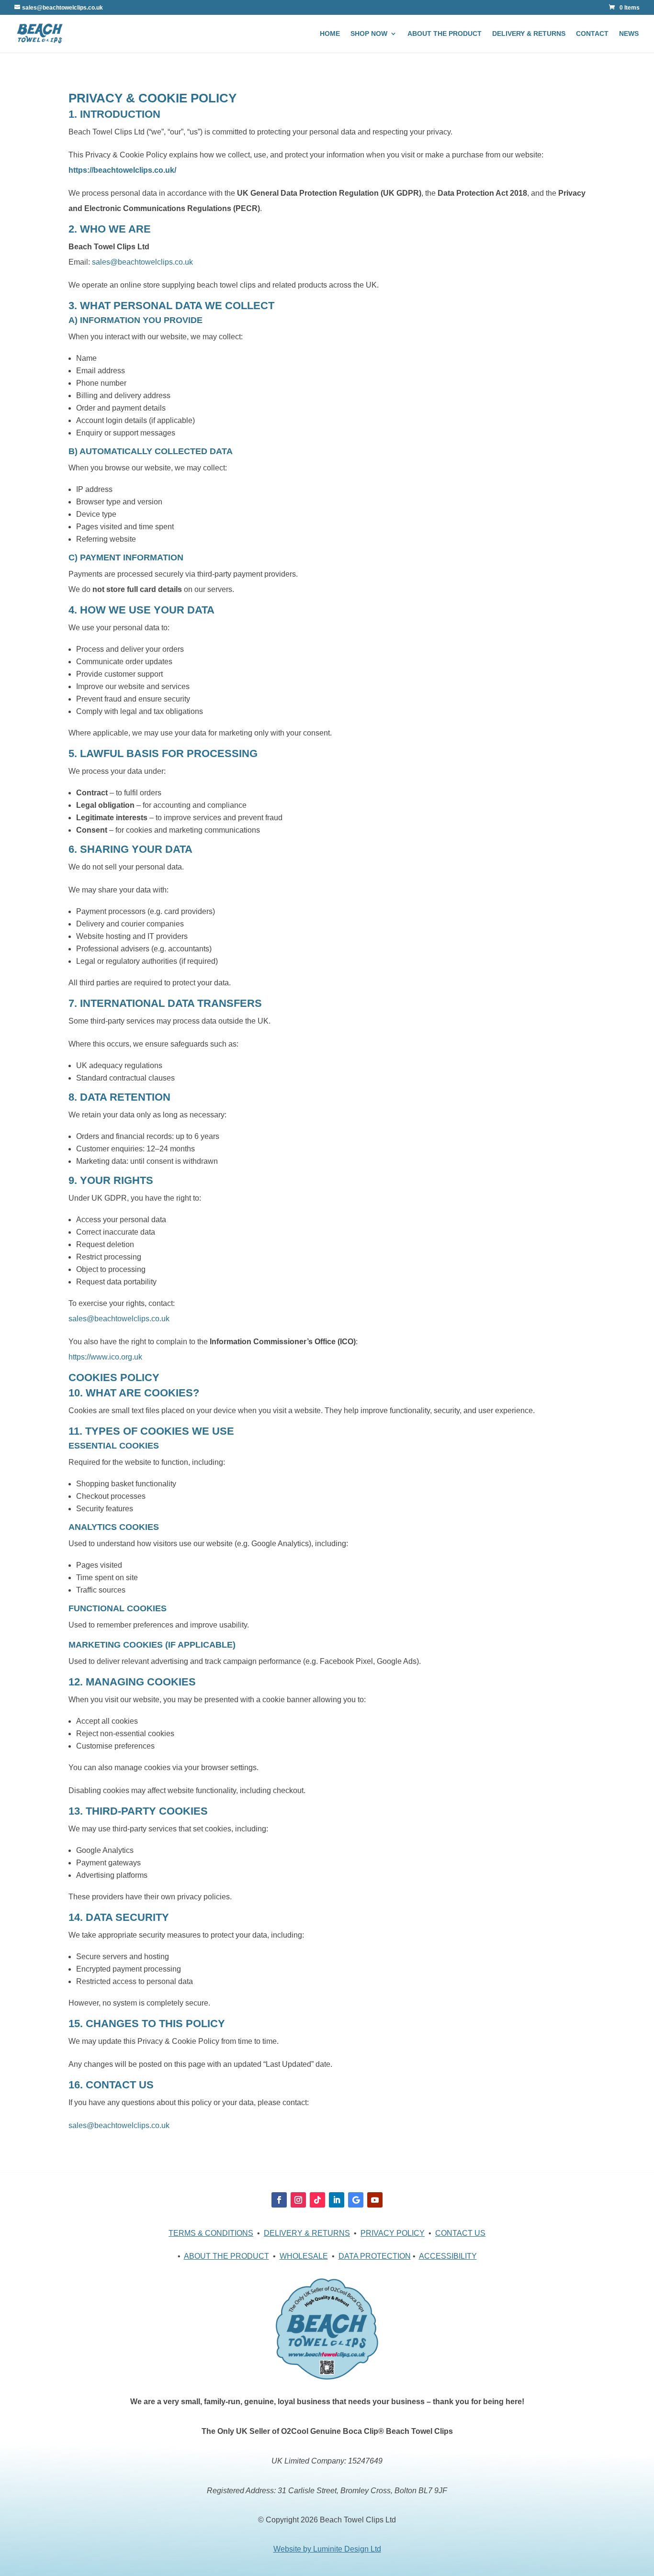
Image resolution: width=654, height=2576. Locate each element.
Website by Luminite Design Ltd (327, 2549)
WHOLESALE (304, 2256)
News (629, 34)
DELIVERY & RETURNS (307, 2233)
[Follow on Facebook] (279, 2200)
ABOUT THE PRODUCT (226, 2256)
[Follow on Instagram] (298, 2200)
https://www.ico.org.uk (105, 1357)
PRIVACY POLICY (393, 2233)
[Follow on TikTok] (317, 2200)
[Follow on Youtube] (375, 2200)
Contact (592, 34)
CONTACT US (460, 2233)
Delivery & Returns (529, 34)
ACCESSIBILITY (448, 2256)
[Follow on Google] (356, 2200)
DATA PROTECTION (375, 2256)
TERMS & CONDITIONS (211, 2233)
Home (330, 34)
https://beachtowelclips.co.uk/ (122, 170)
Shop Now (369, 34)
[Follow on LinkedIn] (337, 2200)
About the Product (445, 34)
